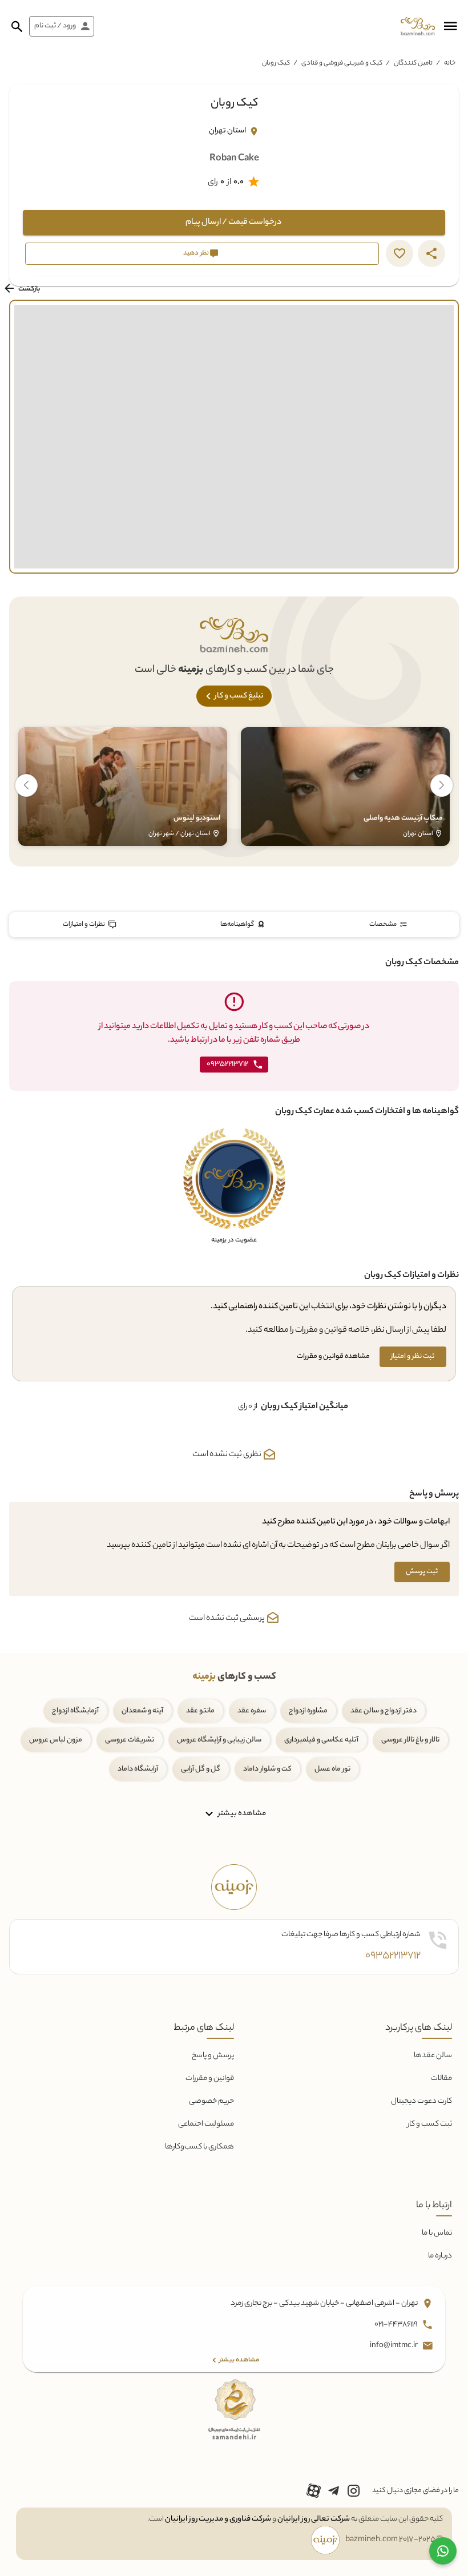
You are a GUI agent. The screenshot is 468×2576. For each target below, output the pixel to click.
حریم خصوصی (211, 2101)
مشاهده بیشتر (241, 1814)
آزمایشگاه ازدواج (75, 1711)
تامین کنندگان (413, 63)
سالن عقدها (433, 2056)
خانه (450, 63)
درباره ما (440, 2256)
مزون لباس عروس (56, 1740)
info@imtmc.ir (394, 2346)
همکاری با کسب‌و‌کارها (199, 2147)
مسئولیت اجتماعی (206, 2124)
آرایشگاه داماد (138, 1769)
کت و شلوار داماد (267, 1769)
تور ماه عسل (332, 1769)
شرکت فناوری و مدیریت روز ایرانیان (218, 2519)
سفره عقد (252, 1711)
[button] (450, 26)
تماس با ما (437, 2233)
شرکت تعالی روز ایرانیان (314, 2519)
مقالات (441, 2079)
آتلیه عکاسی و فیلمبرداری (321, 1740)
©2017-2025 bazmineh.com (394, 2540)
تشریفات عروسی (130, 1740)
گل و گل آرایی (201, 1769)
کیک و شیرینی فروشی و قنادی (342, 63)
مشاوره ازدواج (308, 1711)
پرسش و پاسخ (213, 2056)
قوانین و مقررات (210, 2079)
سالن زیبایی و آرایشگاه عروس (219, 1740)
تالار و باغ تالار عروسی (410, 1740)
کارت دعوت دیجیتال (421, 2101)
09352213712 (393, 1956)
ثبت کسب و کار (430, 2124)
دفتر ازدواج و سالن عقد (384, 1711)
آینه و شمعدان (142, 1711)
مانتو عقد (200, 1711)
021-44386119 (397, 2325)
